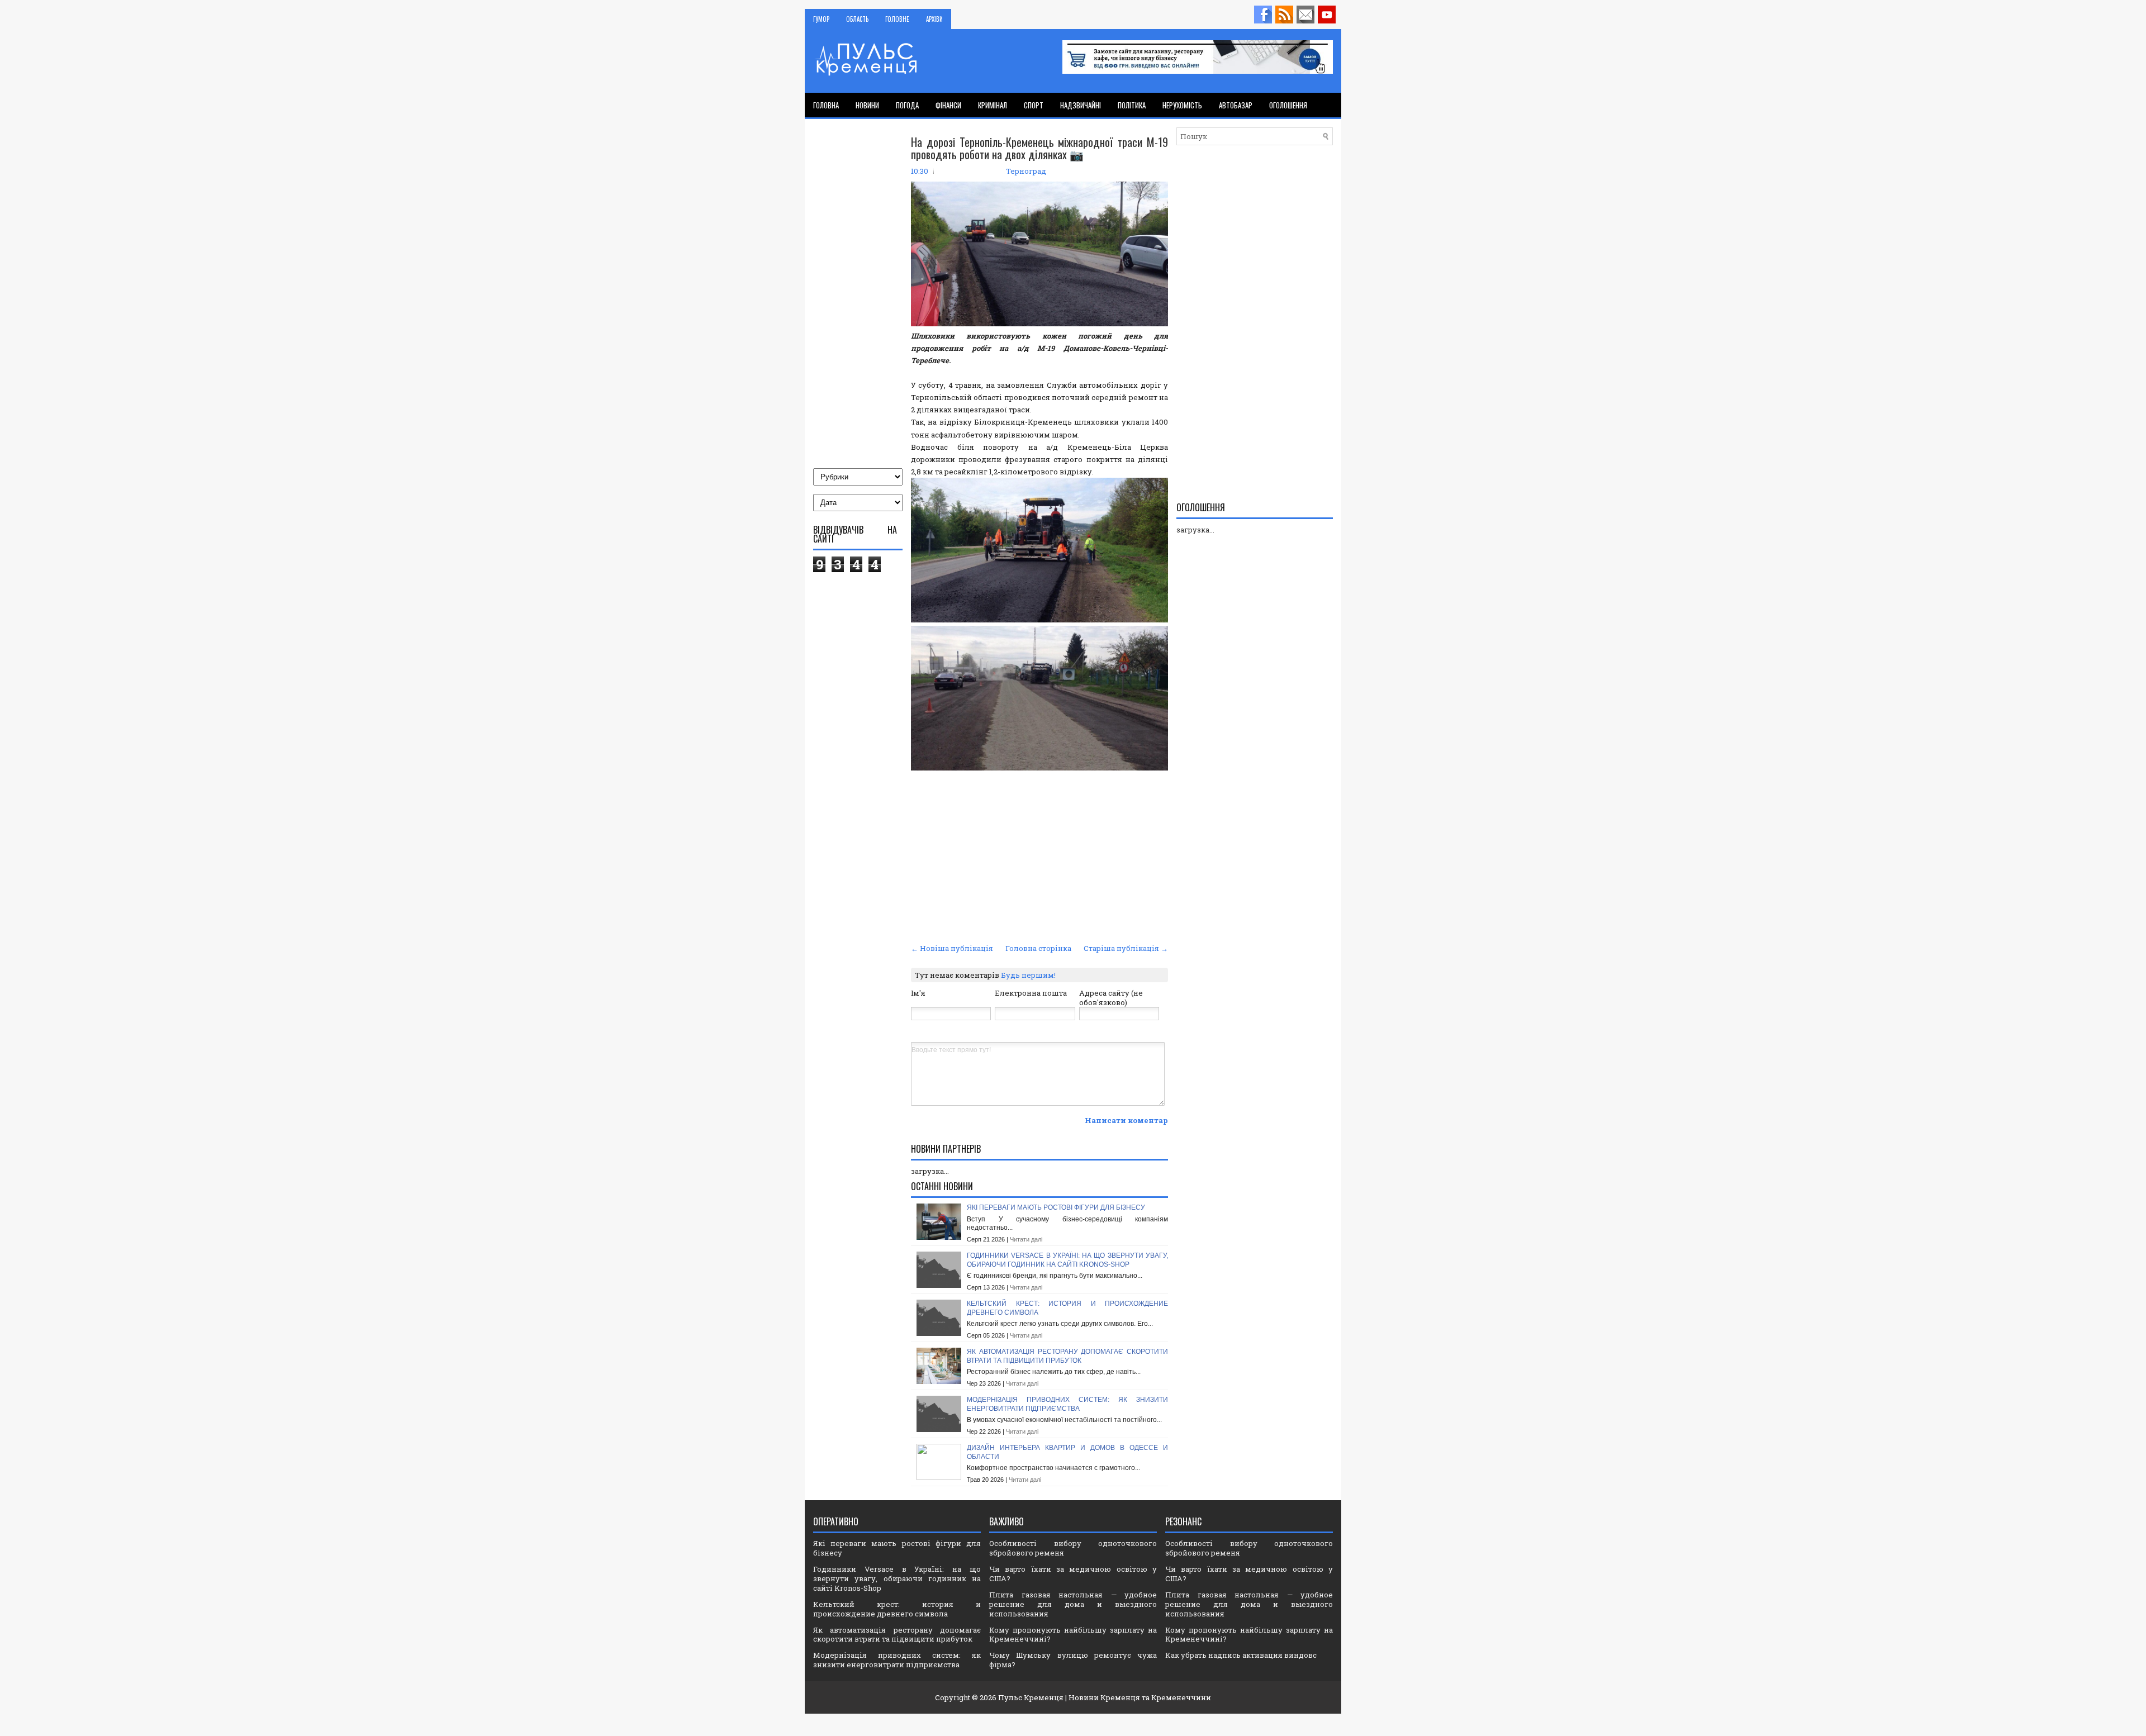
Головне (897, 19)
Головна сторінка (1038, 948)
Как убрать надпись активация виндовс (1241, 1655)
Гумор (821, 19)
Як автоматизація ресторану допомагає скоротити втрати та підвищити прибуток (1067, 1356)
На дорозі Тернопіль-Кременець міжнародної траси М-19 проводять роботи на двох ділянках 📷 (1039, 148)
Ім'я (918, 993)
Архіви (934, 19)
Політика (1132, 105)
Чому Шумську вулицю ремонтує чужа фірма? (1073, 1660)
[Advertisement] (1039, 857)
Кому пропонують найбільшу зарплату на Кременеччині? (1073, 1635)
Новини (867, 105)
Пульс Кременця (1031, 1697)
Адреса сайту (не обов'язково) (1111, 998)
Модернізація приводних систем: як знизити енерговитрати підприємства (1067, 1404)
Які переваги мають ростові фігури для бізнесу (1056, 1207)
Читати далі (1026, 1239)
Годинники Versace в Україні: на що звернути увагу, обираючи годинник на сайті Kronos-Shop (1067, 1260)
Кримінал (993, 105)
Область (857, 19)
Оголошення (1288, 105)
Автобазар (1236, 105)
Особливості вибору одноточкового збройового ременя (1073, 1548)
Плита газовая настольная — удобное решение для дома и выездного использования (1073, 1604)
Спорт (1034, 105)
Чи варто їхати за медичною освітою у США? (1073, 1574)
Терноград (1026, 171)
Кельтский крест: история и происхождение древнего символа (897, 1609)
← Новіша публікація (952, 948)
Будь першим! (1028, 975)
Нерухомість (1182, 105)
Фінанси (948, 105)
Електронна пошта (1031, 993)
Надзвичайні (1081, 105)
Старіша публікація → (1126, 948)
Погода (907, 105)
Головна (826, 105)
